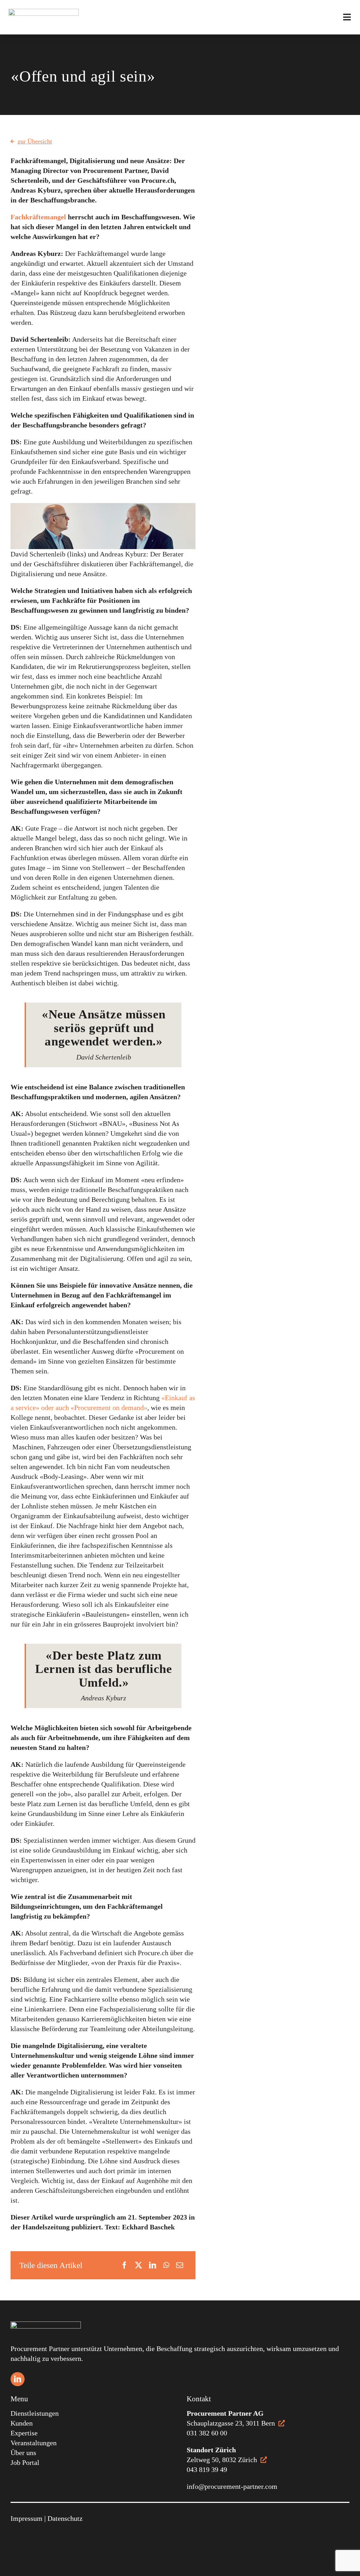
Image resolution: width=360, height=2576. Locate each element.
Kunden (22, 2423)
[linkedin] (18, 2379)
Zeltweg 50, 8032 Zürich (222, 2460)
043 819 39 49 (207, 2469)
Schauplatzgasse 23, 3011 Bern (231, 2423)
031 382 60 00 (207, 2433)
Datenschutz (65, 2518)
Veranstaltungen (34, 2443)
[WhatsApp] (166, 2265)
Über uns (23, 2453)
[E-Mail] (180, 2265)
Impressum (27, 2518)
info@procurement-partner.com (232, 2486)
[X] (139, 2265)
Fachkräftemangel (38, 217)
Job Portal (25, 2462)
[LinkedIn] (153, 2265)
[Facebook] (124, 2265)
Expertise (24, 2433)
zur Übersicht (35, 141)
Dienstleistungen (35, 2413)
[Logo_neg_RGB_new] (46, 2325)
